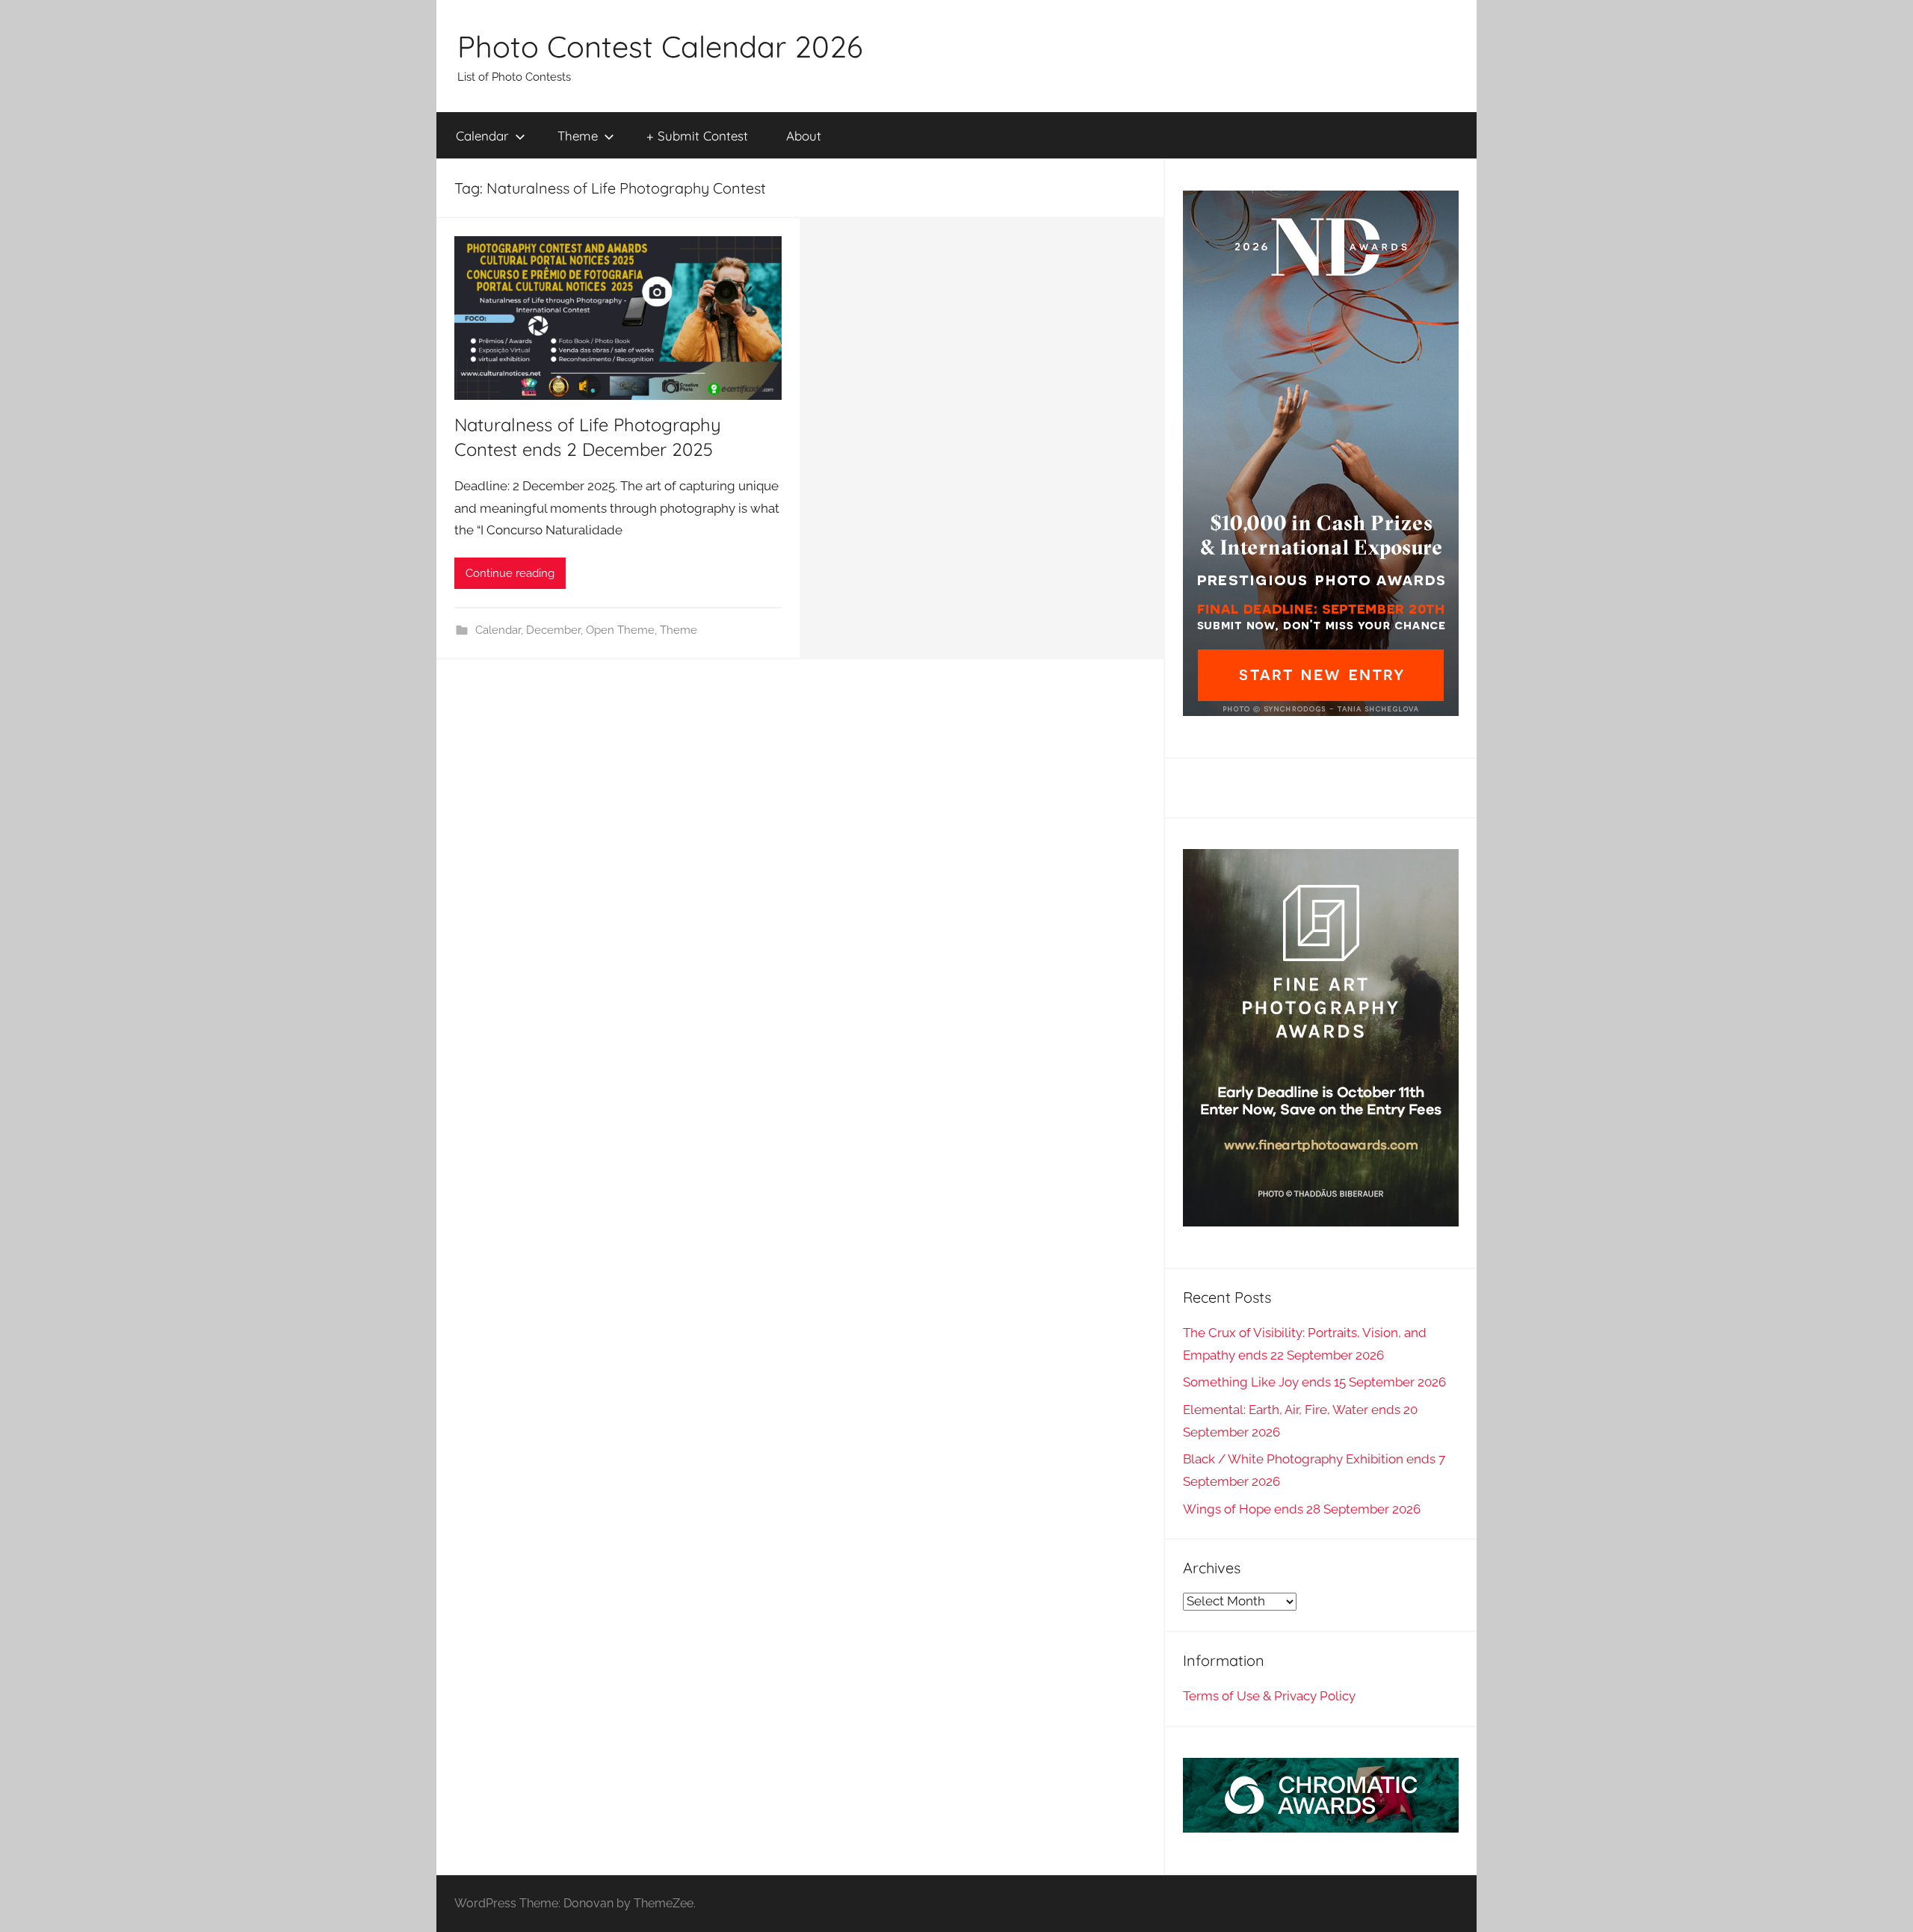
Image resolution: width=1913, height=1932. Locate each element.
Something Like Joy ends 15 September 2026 (1314, 1382)
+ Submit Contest (697, 136)
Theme (578, 136)
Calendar (482, 136)
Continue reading (510, 573)
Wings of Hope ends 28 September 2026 (1302, 1509)
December (553, 630)
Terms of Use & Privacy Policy (1269, 1696)
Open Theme (620, 630)
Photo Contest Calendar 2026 (660, 46)
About (804, 136)
